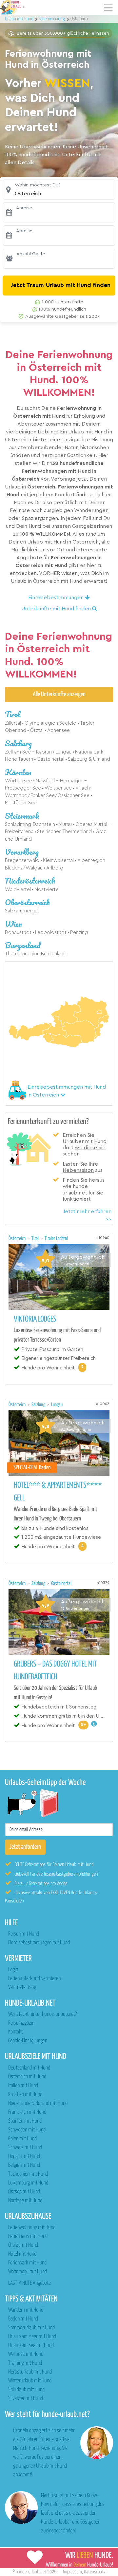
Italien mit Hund (23, 2086)
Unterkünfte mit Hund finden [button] (57, 609)
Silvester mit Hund (26, 2399)
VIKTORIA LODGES (35, 1319)
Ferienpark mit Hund (27, 2263)
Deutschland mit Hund (29, 2068)
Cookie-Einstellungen (28, 2041)
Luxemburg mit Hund (28, 2183)
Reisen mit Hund (24, 1934)
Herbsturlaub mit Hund (30, 2372)
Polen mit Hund (22, 2139)
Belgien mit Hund (24, 2165)
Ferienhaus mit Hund (28, 2236)
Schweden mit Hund (27, 2130)
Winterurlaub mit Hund (30, 2381)
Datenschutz (95, 2572)
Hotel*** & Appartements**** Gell (58, 1492)
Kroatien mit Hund (25, 2095)
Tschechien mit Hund (28, 2174)
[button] (59, 190)
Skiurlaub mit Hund (26, 2390)
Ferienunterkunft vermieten (34, 1979)
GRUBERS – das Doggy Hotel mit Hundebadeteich (55, 1671)
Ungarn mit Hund (24, 2156)
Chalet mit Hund (23, 2245)
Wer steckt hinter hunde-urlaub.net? (42, 2014)
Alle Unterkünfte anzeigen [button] (59, 694)
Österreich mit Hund (27, 2077)
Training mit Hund (25, 2363)
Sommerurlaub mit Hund (31, 2328)
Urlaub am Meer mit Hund (32, 2337)
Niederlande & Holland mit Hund (38, 2103)
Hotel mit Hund (22, 2254)
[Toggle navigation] (108, 8)
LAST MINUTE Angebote (29, 2283)
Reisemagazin (21, 2023)
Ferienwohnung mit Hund (32, 2228)
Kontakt (16, 2032)
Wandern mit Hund (26, 2310)
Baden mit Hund (23, 2319)
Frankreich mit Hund (27, 2112)
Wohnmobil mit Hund (28, 2272)
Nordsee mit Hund (25, 2201)
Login (13, 1970)
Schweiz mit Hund (25, 2148)
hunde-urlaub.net (31, 2572)
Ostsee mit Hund (24, 2192)
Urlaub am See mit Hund (31, 2346)
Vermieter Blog (22, 1987)
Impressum (72, 2572)
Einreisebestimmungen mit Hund (39, 1943)
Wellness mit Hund (26, 2354)
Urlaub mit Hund (20, 19)
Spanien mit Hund (25, 2121)
